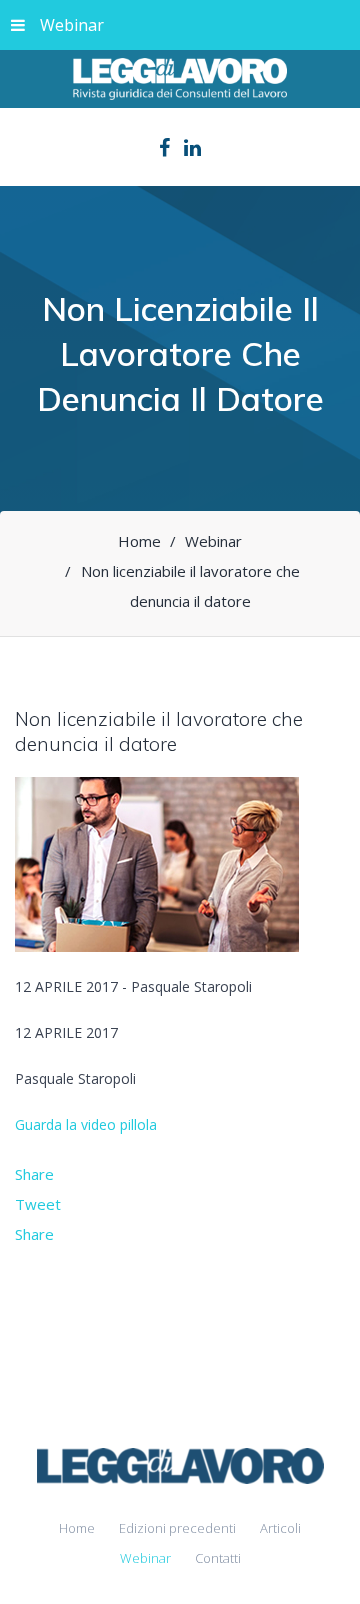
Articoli (280, 1528)
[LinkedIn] (192, 148)
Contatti (218, 1558)
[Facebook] (164, 148)
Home (77, 1528)
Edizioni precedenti (177, 1528)
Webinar (72, 25)
